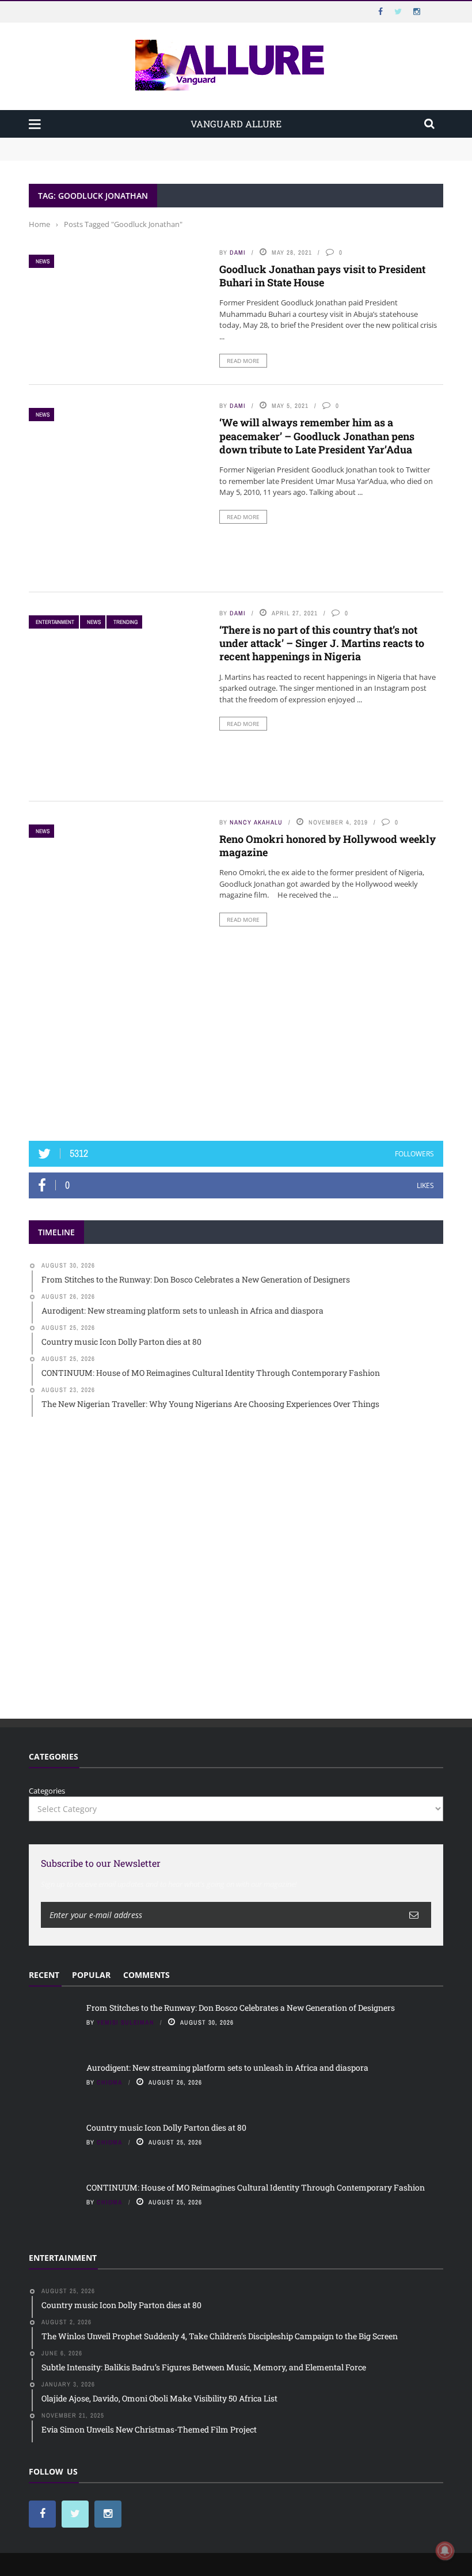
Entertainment (55, 622)
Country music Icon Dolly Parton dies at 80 (167, 2127)
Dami (238, 252)
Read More (243, 361)
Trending (125, 622)
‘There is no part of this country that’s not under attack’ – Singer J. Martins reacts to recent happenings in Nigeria (322, 643)
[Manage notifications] (445, 2551)
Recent (44, 1975)
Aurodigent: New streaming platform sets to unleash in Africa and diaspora (163, 154)
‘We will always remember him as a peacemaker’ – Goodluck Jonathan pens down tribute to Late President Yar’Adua (317, 436)
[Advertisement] (236, 1038)
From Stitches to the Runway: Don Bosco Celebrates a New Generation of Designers (176, 143)
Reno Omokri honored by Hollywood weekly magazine (328, 846)
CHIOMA (110, 2082)
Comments (146, 1975)
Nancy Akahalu (256, 822)
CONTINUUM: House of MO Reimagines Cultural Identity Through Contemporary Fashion (256, 2187)
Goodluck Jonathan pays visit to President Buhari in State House (322, 276)
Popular (91, 1975)
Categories (47, 1791)
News (43, 261)
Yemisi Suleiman (125, 2022)
